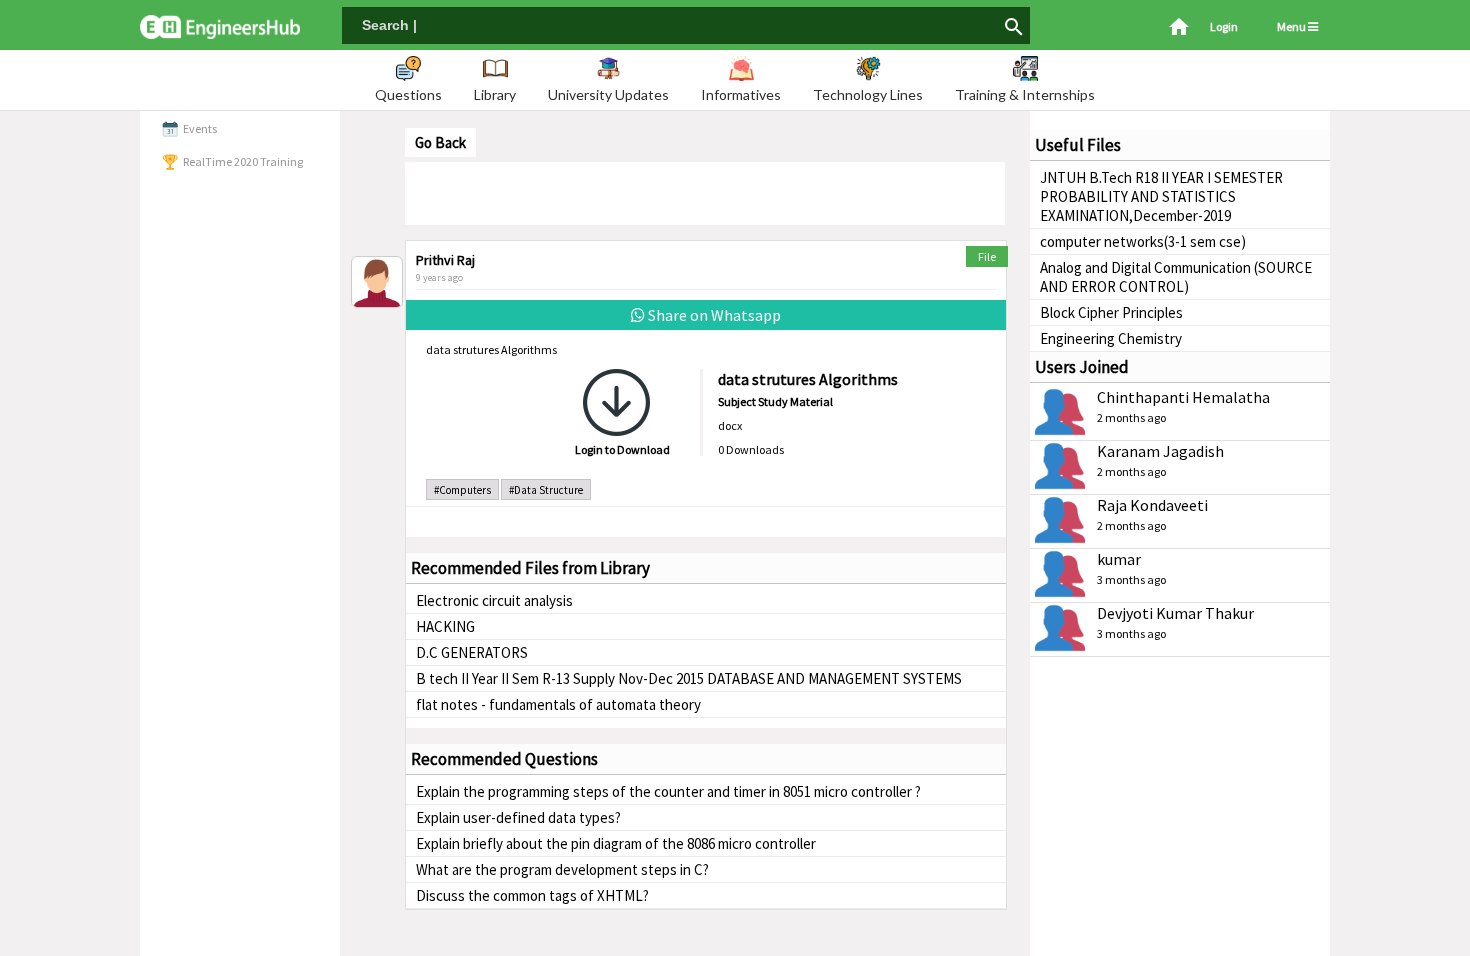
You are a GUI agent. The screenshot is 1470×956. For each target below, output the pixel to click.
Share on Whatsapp (713, 315)
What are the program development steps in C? (562, 869)
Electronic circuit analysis (494, 600)
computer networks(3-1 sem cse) (1143, 241)
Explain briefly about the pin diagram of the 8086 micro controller (616, 843)
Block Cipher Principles (1111, 312)
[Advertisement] (705, 192)
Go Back (440, 142)
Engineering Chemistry (1111, 338)
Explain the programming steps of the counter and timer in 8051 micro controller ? (668, 791)
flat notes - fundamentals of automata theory (558, 704)
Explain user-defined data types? (518, 817)
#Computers (462, 490)
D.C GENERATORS (472, 652)
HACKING (445, 626)
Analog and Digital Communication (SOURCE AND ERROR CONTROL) (1176, 277)
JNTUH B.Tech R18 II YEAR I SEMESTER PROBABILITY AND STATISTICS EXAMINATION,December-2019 (1161, 196)
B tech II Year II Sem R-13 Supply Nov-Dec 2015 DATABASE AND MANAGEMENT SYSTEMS (689, 678)
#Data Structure (546, 490)
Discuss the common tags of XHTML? (532, 895)
